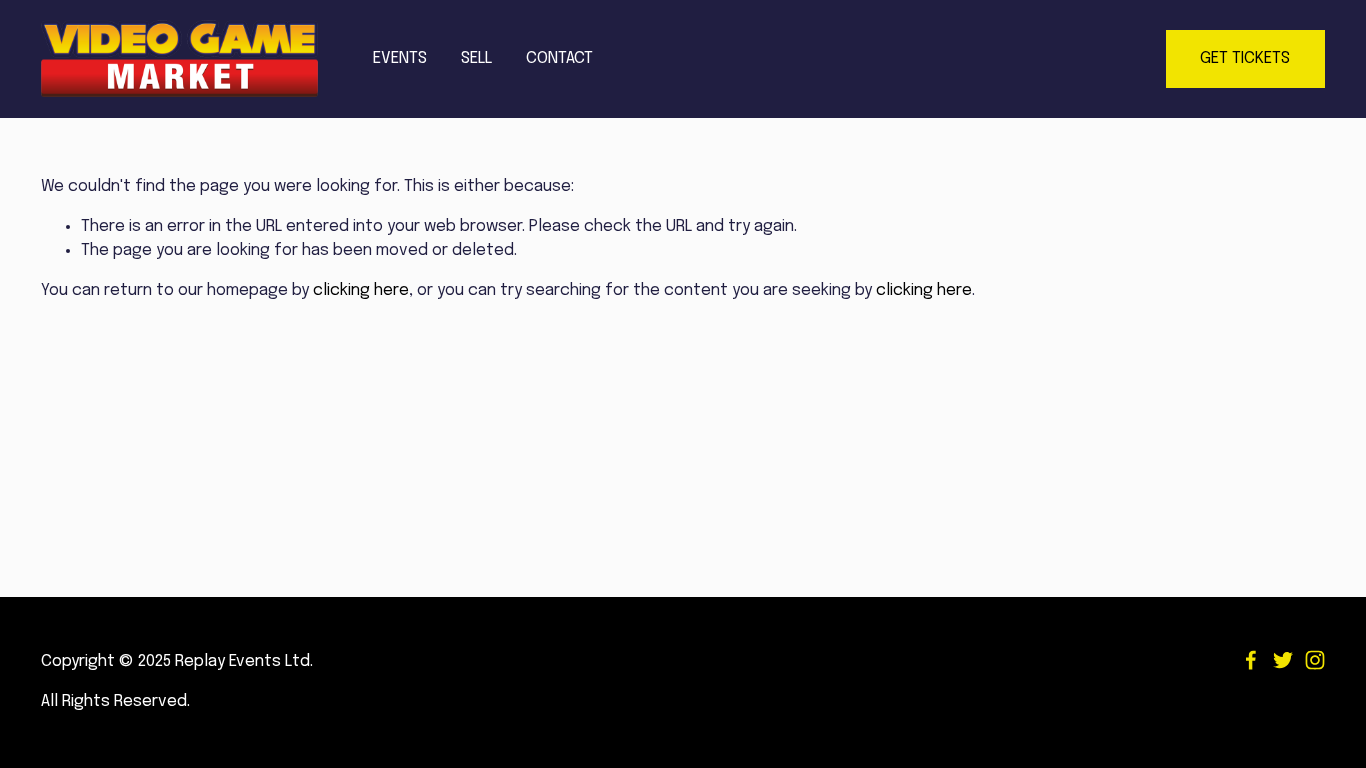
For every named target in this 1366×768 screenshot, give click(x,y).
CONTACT (559, 58)
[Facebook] (1251, 660)
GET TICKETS (1245, 58)
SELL (476, 58)
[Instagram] (1315, 660)
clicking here (361, 290)
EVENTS (400, 58)
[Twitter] (1283, 660)
